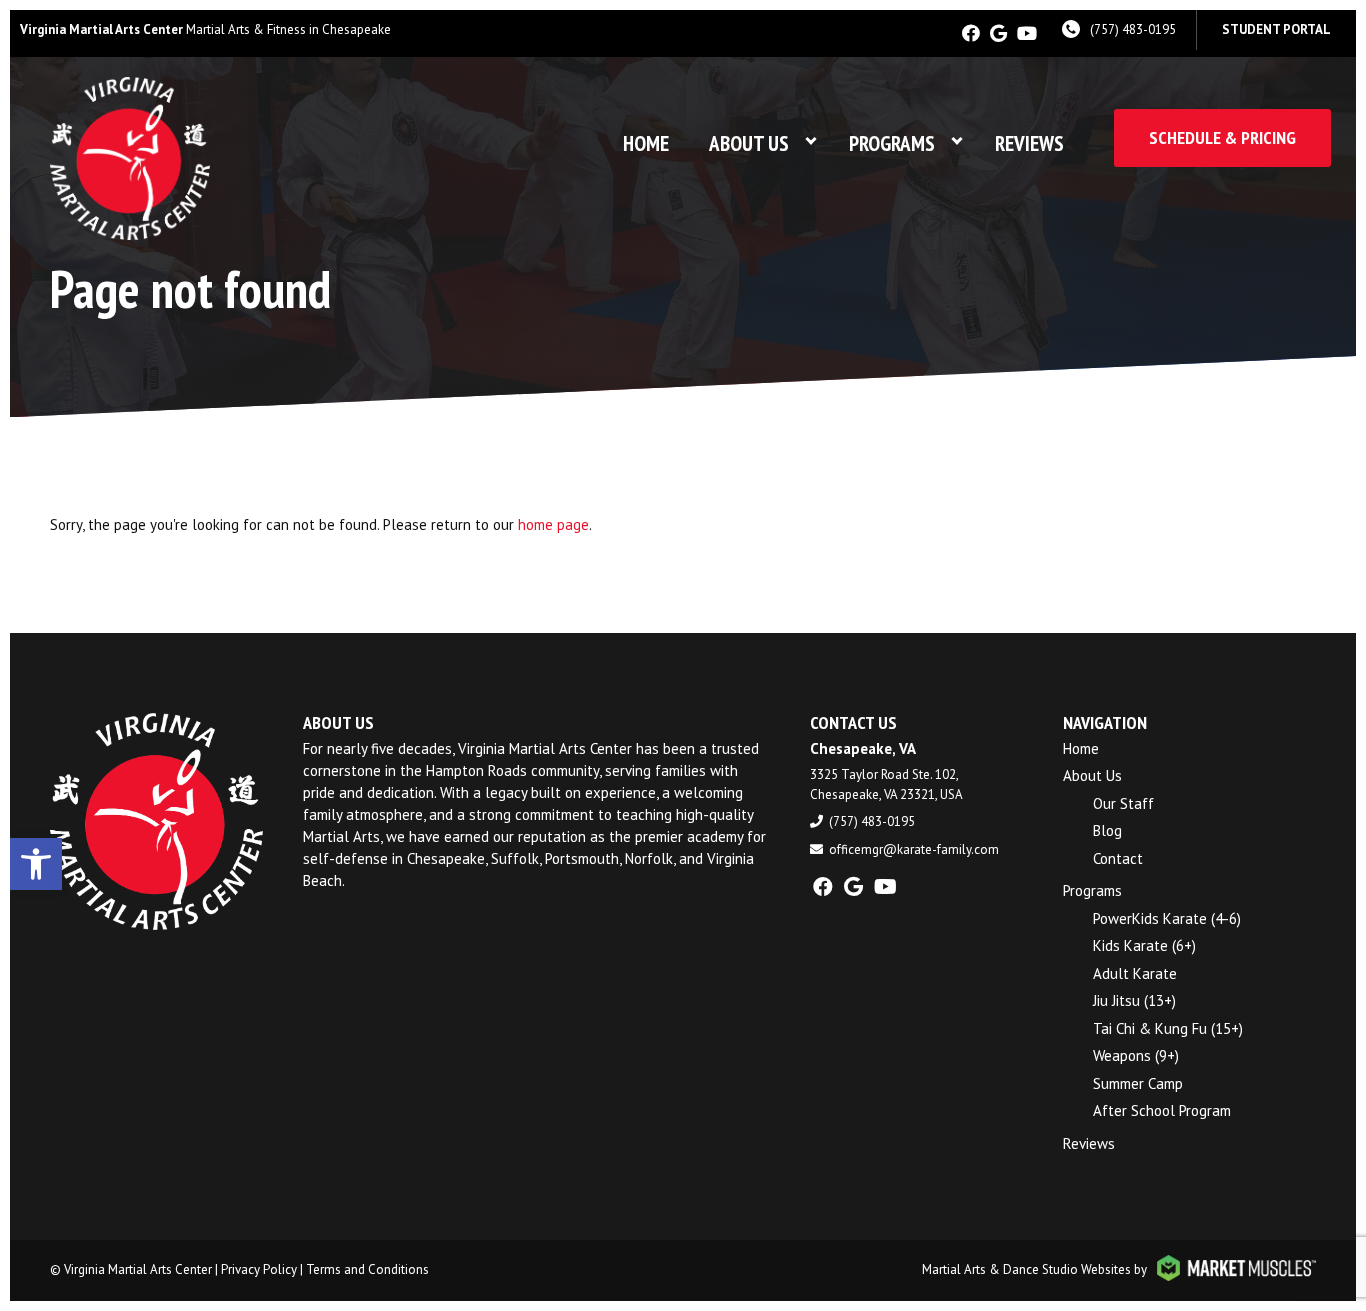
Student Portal (1276, 29)
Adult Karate (1135, 973)
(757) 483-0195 (1133, 29)
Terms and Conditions (367, 1269)
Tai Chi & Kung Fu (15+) (1168, 1028)
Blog (1107, 830)
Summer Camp (1138, 1083)
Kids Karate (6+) (1144, 945)
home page (553, 524)
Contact (1118, 858)
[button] (36, 864)
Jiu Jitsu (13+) (1134, 1000)
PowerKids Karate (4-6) (1167, 918)
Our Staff (1123, 803)
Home (646, 143)
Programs (892, 143)
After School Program (1162, 1110)
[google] (998, 33)
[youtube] (1027, 33)
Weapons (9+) (1136, 1055)
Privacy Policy (259, 1269)
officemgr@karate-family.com (914, 849)
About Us (749, 143)
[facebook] (971, 33)
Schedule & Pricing (1222, 137)
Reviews (1029, 143)
